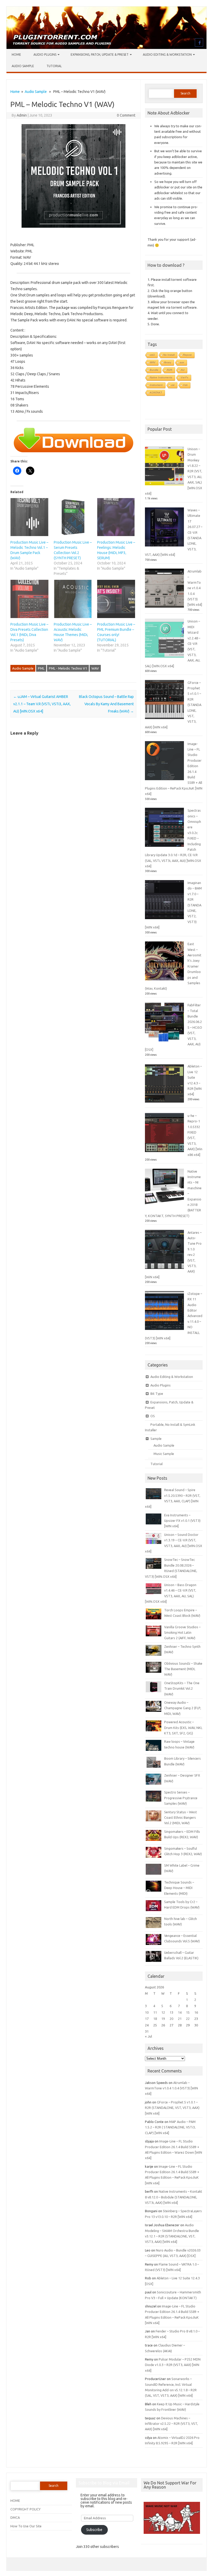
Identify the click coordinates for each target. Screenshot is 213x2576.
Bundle (154, 370)
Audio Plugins (45, 55)
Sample (156, 1439)
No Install (169, 355)
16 (196, 2012)
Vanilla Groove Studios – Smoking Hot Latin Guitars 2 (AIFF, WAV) (182, 1633)
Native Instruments (161, 377)
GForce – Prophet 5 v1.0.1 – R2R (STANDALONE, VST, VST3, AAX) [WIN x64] (172, 2108)
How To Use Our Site (26, 2526)
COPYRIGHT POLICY (25, 2509)
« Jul (148, 2036)
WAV (95, 668)
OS (153, 1416)
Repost (187, 355)
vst (173, 385)
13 (171, 2012)
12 (163, 2012)
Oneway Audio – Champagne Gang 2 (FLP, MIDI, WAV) (183, 1708)
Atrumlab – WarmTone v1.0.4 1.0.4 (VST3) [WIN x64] (195, 588)
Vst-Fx (185, 377)
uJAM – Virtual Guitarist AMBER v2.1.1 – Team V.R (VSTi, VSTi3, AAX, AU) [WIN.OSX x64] (42, 704)
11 (155, 2012)
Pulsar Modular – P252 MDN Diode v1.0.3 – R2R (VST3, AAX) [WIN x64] (173, 2365)
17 (147, 2019)
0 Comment (126, 115)
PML (41, 668)
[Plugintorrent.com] (106, 48)
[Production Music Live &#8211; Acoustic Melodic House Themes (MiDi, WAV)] (73, 599)
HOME (15, 2501)
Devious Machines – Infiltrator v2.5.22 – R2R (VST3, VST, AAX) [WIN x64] (171, 2424)
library (168, 362)
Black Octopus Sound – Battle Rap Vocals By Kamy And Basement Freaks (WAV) (106, 704)
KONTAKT (156, 393)
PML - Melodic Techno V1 (68, 668)
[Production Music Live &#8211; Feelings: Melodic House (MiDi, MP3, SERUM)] (116, 517)
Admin (22, 115)
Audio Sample (23, 66)
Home (16, 55)
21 (180, 2019)
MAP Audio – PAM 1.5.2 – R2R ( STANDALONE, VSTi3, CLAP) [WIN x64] (170, 2127)
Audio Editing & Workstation (167, 55)
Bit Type (157, 1394)
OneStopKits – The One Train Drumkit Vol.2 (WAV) (182, 1688)
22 (188, 2019)
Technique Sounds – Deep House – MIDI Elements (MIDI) (179, 1888)
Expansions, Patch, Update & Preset (100, 55)
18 (155, 2019)
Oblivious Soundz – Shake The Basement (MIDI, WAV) (183, 1669)
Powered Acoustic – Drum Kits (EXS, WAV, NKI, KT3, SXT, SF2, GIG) (183, 1728)
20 (171, 2019)
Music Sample (164, 1454)
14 (180, 2012)
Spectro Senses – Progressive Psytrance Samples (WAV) (181, 1798)
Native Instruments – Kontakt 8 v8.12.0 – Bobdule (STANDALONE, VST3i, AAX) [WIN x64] (174, 2197)
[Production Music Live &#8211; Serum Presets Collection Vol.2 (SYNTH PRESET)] (73, 517)
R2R (170, 370)
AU (183, 370)
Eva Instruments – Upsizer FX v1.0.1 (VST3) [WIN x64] (182, 1521)
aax (182, 362)
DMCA (15, 2517)
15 (188, 2012)
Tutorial (54, 66)
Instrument (156, 385)
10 (147, 2012)
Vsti (185, 385)
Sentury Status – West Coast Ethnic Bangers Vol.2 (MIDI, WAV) (181, 1818)
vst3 (152, 355)
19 (163, 2019)
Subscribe (94, 2530)
